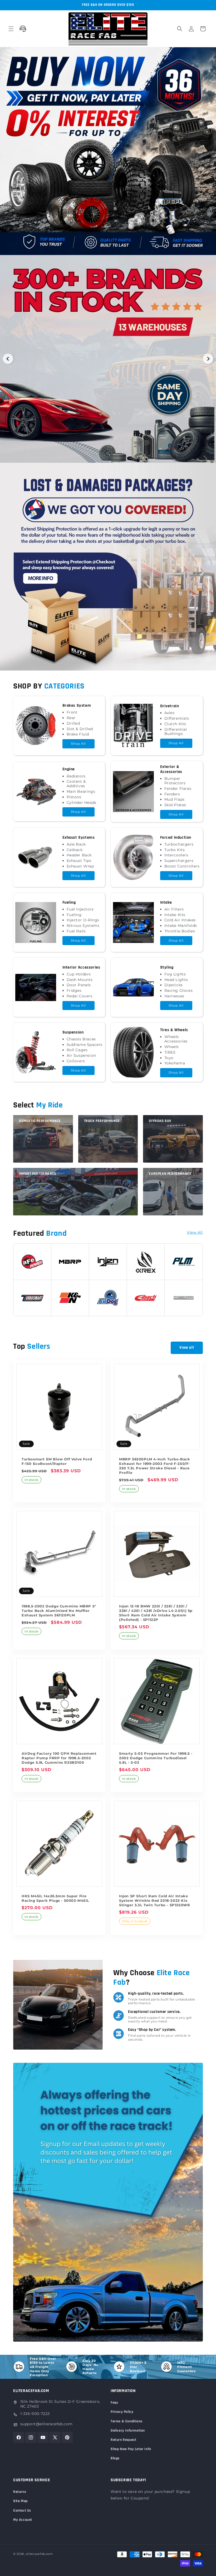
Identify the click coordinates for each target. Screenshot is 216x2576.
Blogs (115, 2458)
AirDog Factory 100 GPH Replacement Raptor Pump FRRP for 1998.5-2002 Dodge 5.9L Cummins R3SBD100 (59, 1758)
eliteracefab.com (40, 2554)
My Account (23, 2520)
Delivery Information (128, 2431)
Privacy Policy (122, 2412)
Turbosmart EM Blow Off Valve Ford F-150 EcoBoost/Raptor (57, 1461)
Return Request (123, 2440)
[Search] (180, 29)
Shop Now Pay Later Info (131, 2449)
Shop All (78, 744)
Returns (20, 2492)
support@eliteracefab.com (46, 2424)
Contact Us (22, 2511)
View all (187, 1348)
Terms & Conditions (127, 2421)
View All (195, 1232)
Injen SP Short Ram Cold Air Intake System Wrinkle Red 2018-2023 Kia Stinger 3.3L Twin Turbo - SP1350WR (154, 1900)
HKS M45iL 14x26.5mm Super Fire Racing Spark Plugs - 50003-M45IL (55, 1898)
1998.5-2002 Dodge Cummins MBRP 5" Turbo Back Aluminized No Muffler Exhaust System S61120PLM (59, 1611)
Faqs (114, 2403)
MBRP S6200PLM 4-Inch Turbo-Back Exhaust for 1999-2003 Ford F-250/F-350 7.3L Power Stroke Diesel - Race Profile (155, 1466)
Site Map (20, 2501)
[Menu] (11, 29)
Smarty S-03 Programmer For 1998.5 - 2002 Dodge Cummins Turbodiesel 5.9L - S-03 (156, 1758)
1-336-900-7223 (35, 2414)
